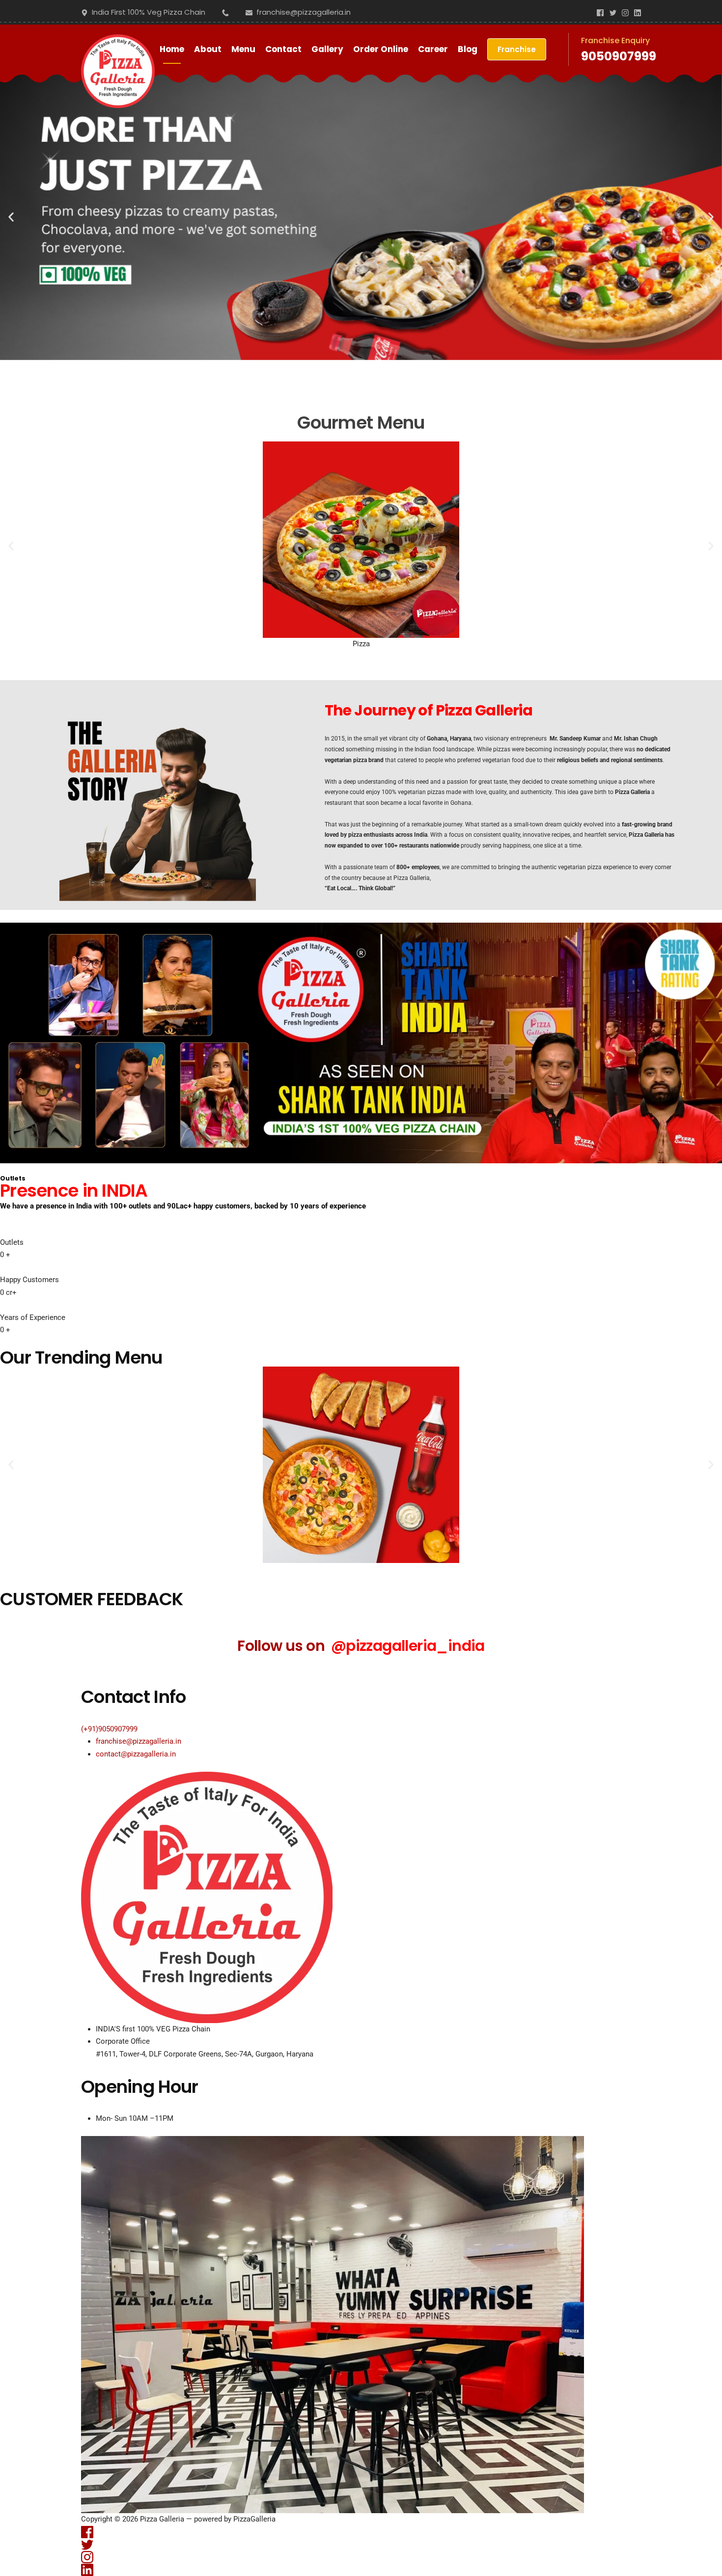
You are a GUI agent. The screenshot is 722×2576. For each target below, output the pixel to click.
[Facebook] (600, 12)
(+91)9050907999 (109, 1729)
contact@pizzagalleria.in (136, 1754)
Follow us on (361, 1646)
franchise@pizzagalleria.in (139, 1741)
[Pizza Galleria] (118, 49)
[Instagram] (625, 12)
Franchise (517, 49)
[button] (11, 217)
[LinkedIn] (638, 12)
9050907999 (619, 56)
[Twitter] (613, 12)
